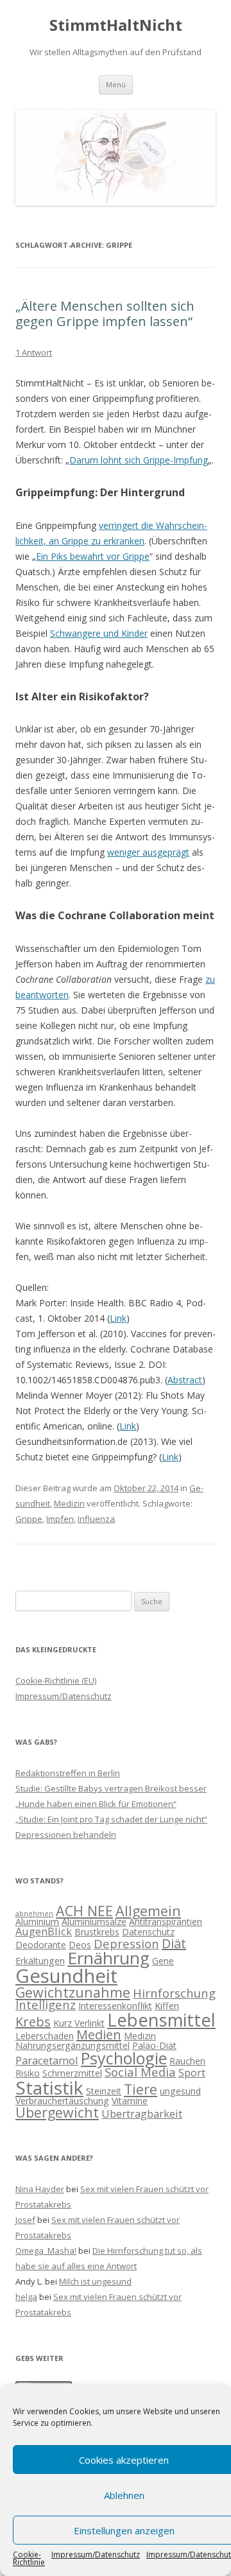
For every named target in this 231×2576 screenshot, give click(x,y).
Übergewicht (57, 2112)
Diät (174, 1943)
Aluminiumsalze (94, 1922)
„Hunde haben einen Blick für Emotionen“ (96, 1804)
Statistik (49, 2088)
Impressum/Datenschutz (96, 2555)
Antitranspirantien (166, 1922)
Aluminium (37, 1922)
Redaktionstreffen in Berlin (68, 1773)
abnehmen (34, 1914)
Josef (25, 2220)
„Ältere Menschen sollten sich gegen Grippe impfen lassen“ (105, 314)
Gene (163, 1961)
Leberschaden (45, 2036)
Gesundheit (66, 1976)
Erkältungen (40, 1961)
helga (26, 2297)
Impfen (60, 1519)
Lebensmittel (161, 2020)
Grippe (29, 1519)
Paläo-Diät (154, 2045)
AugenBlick (44, 1931)
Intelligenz (46, 2004)
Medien (99, 2035)
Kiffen (167, 2006)
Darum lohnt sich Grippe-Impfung (139, 460)
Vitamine (130, 2101)
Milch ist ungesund (95, 2281)
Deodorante (41, 1945)
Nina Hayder (40, 2189)
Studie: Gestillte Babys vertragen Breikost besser (111, 1788)
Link (118, 1318)
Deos (80, 1945)
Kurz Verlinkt (79, 2023)
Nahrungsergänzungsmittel (73, 2045)
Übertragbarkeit (142, 2114)
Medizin (69, 1503)
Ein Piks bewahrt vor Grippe (93, 556)
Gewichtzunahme (73, 1992)
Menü (116, 84)
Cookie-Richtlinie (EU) (56, 1681)
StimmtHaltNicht (116, 25)
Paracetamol (47, 2060)
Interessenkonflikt (115, 2006)
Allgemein (148, 1911)
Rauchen (187, 2061)
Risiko (28, 2073)
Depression (126, 1943)
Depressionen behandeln (66, 1835)
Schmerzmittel (72, 2073)
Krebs (33, 2022)
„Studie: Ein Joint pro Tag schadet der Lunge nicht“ (111, 1819)
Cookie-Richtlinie (29, 2559)
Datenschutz (148, 1932)
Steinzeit (104, 2091)
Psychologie (124, 2058)
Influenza (96, 1519)
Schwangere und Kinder (99, 633)
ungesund (180, 2091)
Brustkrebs (97, 1932)
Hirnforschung (174, 1993)
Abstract (185, 1380)
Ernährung (108, 1958)
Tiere (141, 2089)
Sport (192, 2072)
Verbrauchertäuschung (62, 2101)
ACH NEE (84, 1911)
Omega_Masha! (46, 2251)
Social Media (140, 2072)
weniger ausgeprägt (148, 852)
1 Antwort (34, 352)
